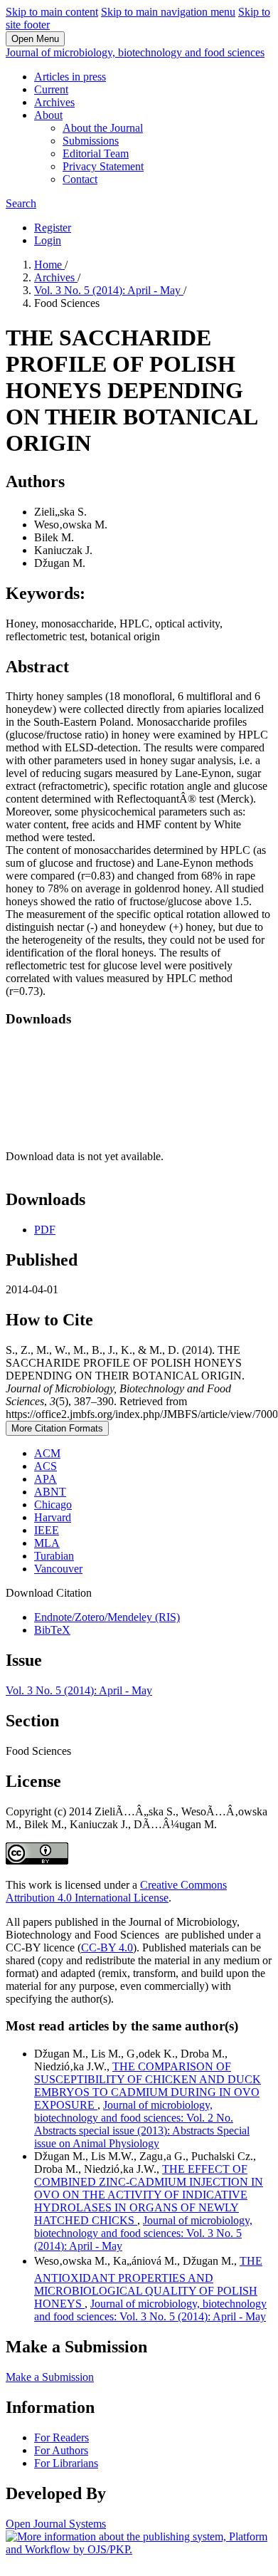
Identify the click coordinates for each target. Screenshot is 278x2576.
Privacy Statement (103, 166)
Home (49, 265)
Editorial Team (96, 153)
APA (46, 1479)
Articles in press (70, 77)
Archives (54, 102)
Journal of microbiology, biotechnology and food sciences (135, 52)
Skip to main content (52, 12)
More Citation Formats (57, 1428)
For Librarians (66, 2463)
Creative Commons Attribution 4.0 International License (116, 1891)
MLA (47, 1543)
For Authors (61, 2450)
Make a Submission (50, 2377)
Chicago (53, 1505)
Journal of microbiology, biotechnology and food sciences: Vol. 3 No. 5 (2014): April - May (143, 2233)
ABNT (50, 1492)
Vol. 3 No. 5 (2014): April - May (109, 290)
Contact (80, 179)
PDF (45, 1230)
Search (21, 203)
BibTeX (52, 1630)
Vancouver (58, 1569)
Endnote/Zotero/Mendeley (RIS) (107, 1617)
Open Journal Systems (56, 2524)
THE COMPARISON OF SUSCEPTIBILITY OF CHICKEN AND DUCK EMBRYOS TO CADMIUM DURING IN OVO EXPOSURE (148, 2086)
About (48, 115)
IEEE (47, 1530)
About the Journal (103, 128)
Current (51, 89)
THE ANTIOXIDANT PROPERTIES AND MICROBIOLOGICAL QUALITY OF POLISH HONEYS (148, 2282)
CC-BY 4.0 (107, 1947)
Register (53, 228)
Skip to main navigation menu (168, 12)
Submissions (91, 141)
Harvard (53, 1517)
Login (48, 240)
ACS (46, 1466)
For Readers (62, 2437)
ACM (47, 1453)
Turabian (54, 1556)
